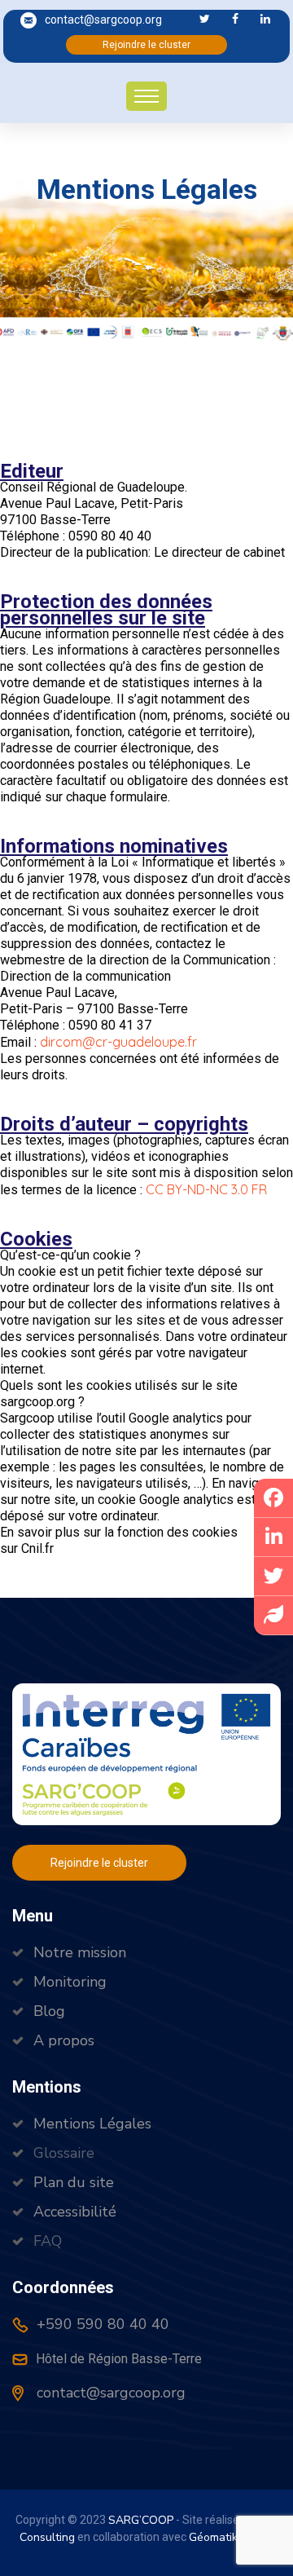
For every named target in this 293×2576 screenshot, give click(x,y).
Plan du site (74, 2182)
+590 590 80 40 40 (101, 2324)
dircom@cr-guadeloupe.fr (118, 1042)
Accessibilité (75, 2212)
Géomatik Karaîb (231, 2537)
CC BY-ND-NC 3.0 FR (206, 1189)
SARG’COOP (141, 2520)
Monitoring (70, 1982)
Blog (49, 2011)
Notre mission (80, 1952)
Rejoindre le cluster (146, 45)
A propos (64, 2040)
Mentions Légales (92, 2124)
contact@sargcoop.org (103, 20)
